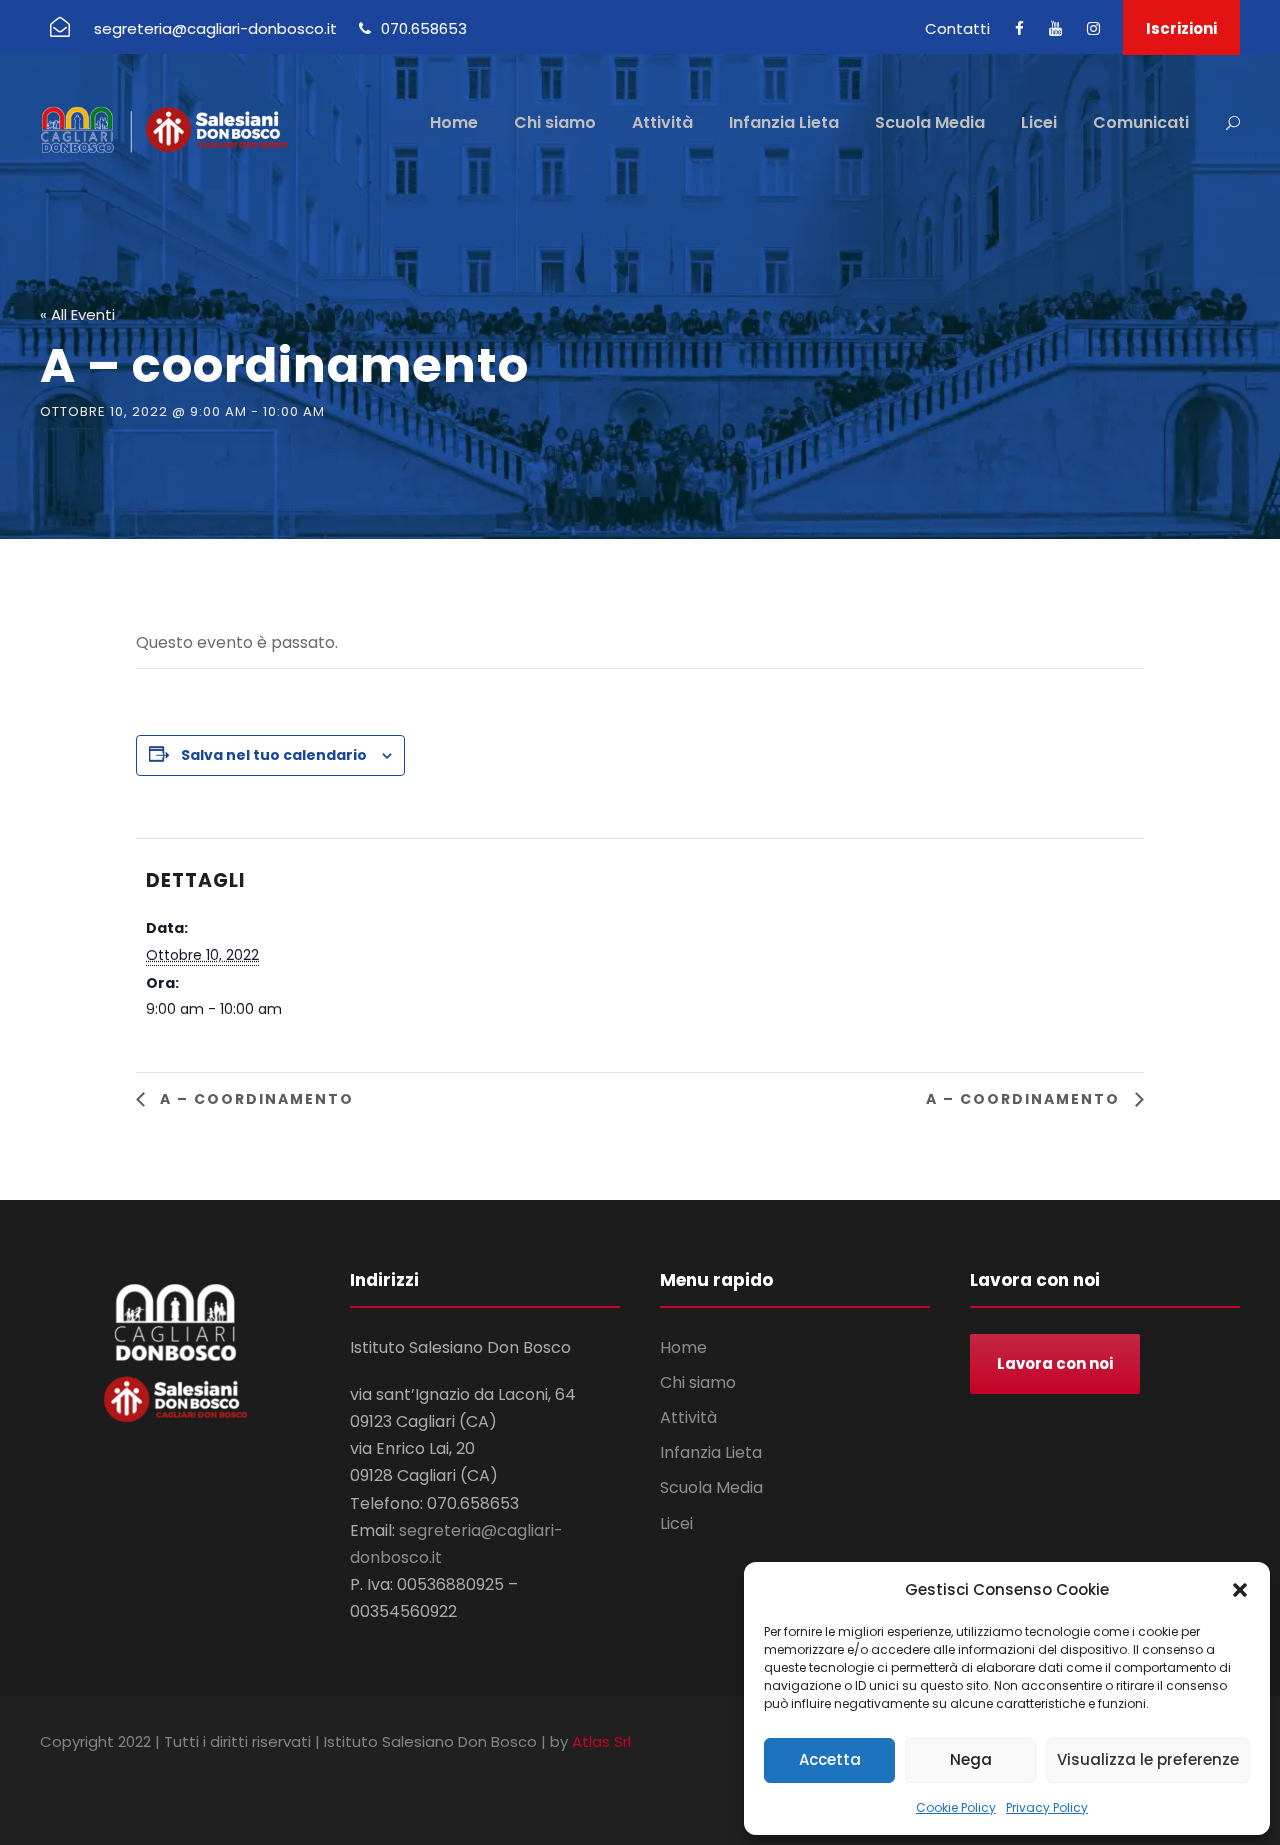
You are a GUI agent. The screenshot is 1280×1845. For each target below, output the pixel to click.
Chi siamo (555, 122)
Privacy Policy (1047, 1807)
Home (454, 122)
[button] (1240, 1590)
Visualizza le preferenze (1148, 1759)
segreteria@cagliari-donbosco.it (215, 28)
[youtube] (1055, 28)
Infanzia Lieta (784, 122)
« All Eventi (77, 314)
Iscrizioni (1181, 28)
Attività (662, 122)
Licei (1039, 122)
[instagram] (1093, 28)
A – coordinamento (254, 1099)
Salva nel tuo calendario (274, 755)
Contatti (957, 28)
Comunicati (1141, 122)
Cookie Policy (956, 1807)
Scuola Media (930, 122)
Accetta (830, 1759)
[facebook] (1019, 28)
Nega (971, 1759)
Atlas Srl (601, 1741)
